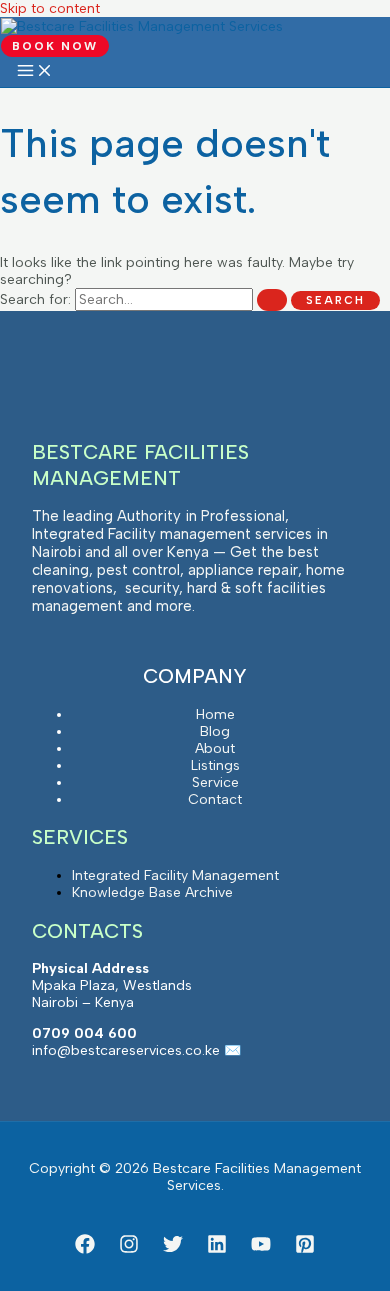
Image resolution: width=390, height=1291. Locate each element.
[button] (55, 46)
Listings (215, 765)
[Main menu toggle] (35, 71)
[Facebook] (85, 1249)
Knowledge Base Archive (152, 892)
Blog (215, 731)
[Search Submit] (272, 300)
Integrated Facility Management (175, 875)
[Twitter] (173, 1249)
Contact (215, 799)
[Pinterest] (305, 1249)
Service (215, 782)
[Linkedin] (217, 1249)
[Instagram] (129, 1249)
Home (215, 714)
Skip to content (50, 8)
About (215, 748)
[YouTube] (261, 1249)
